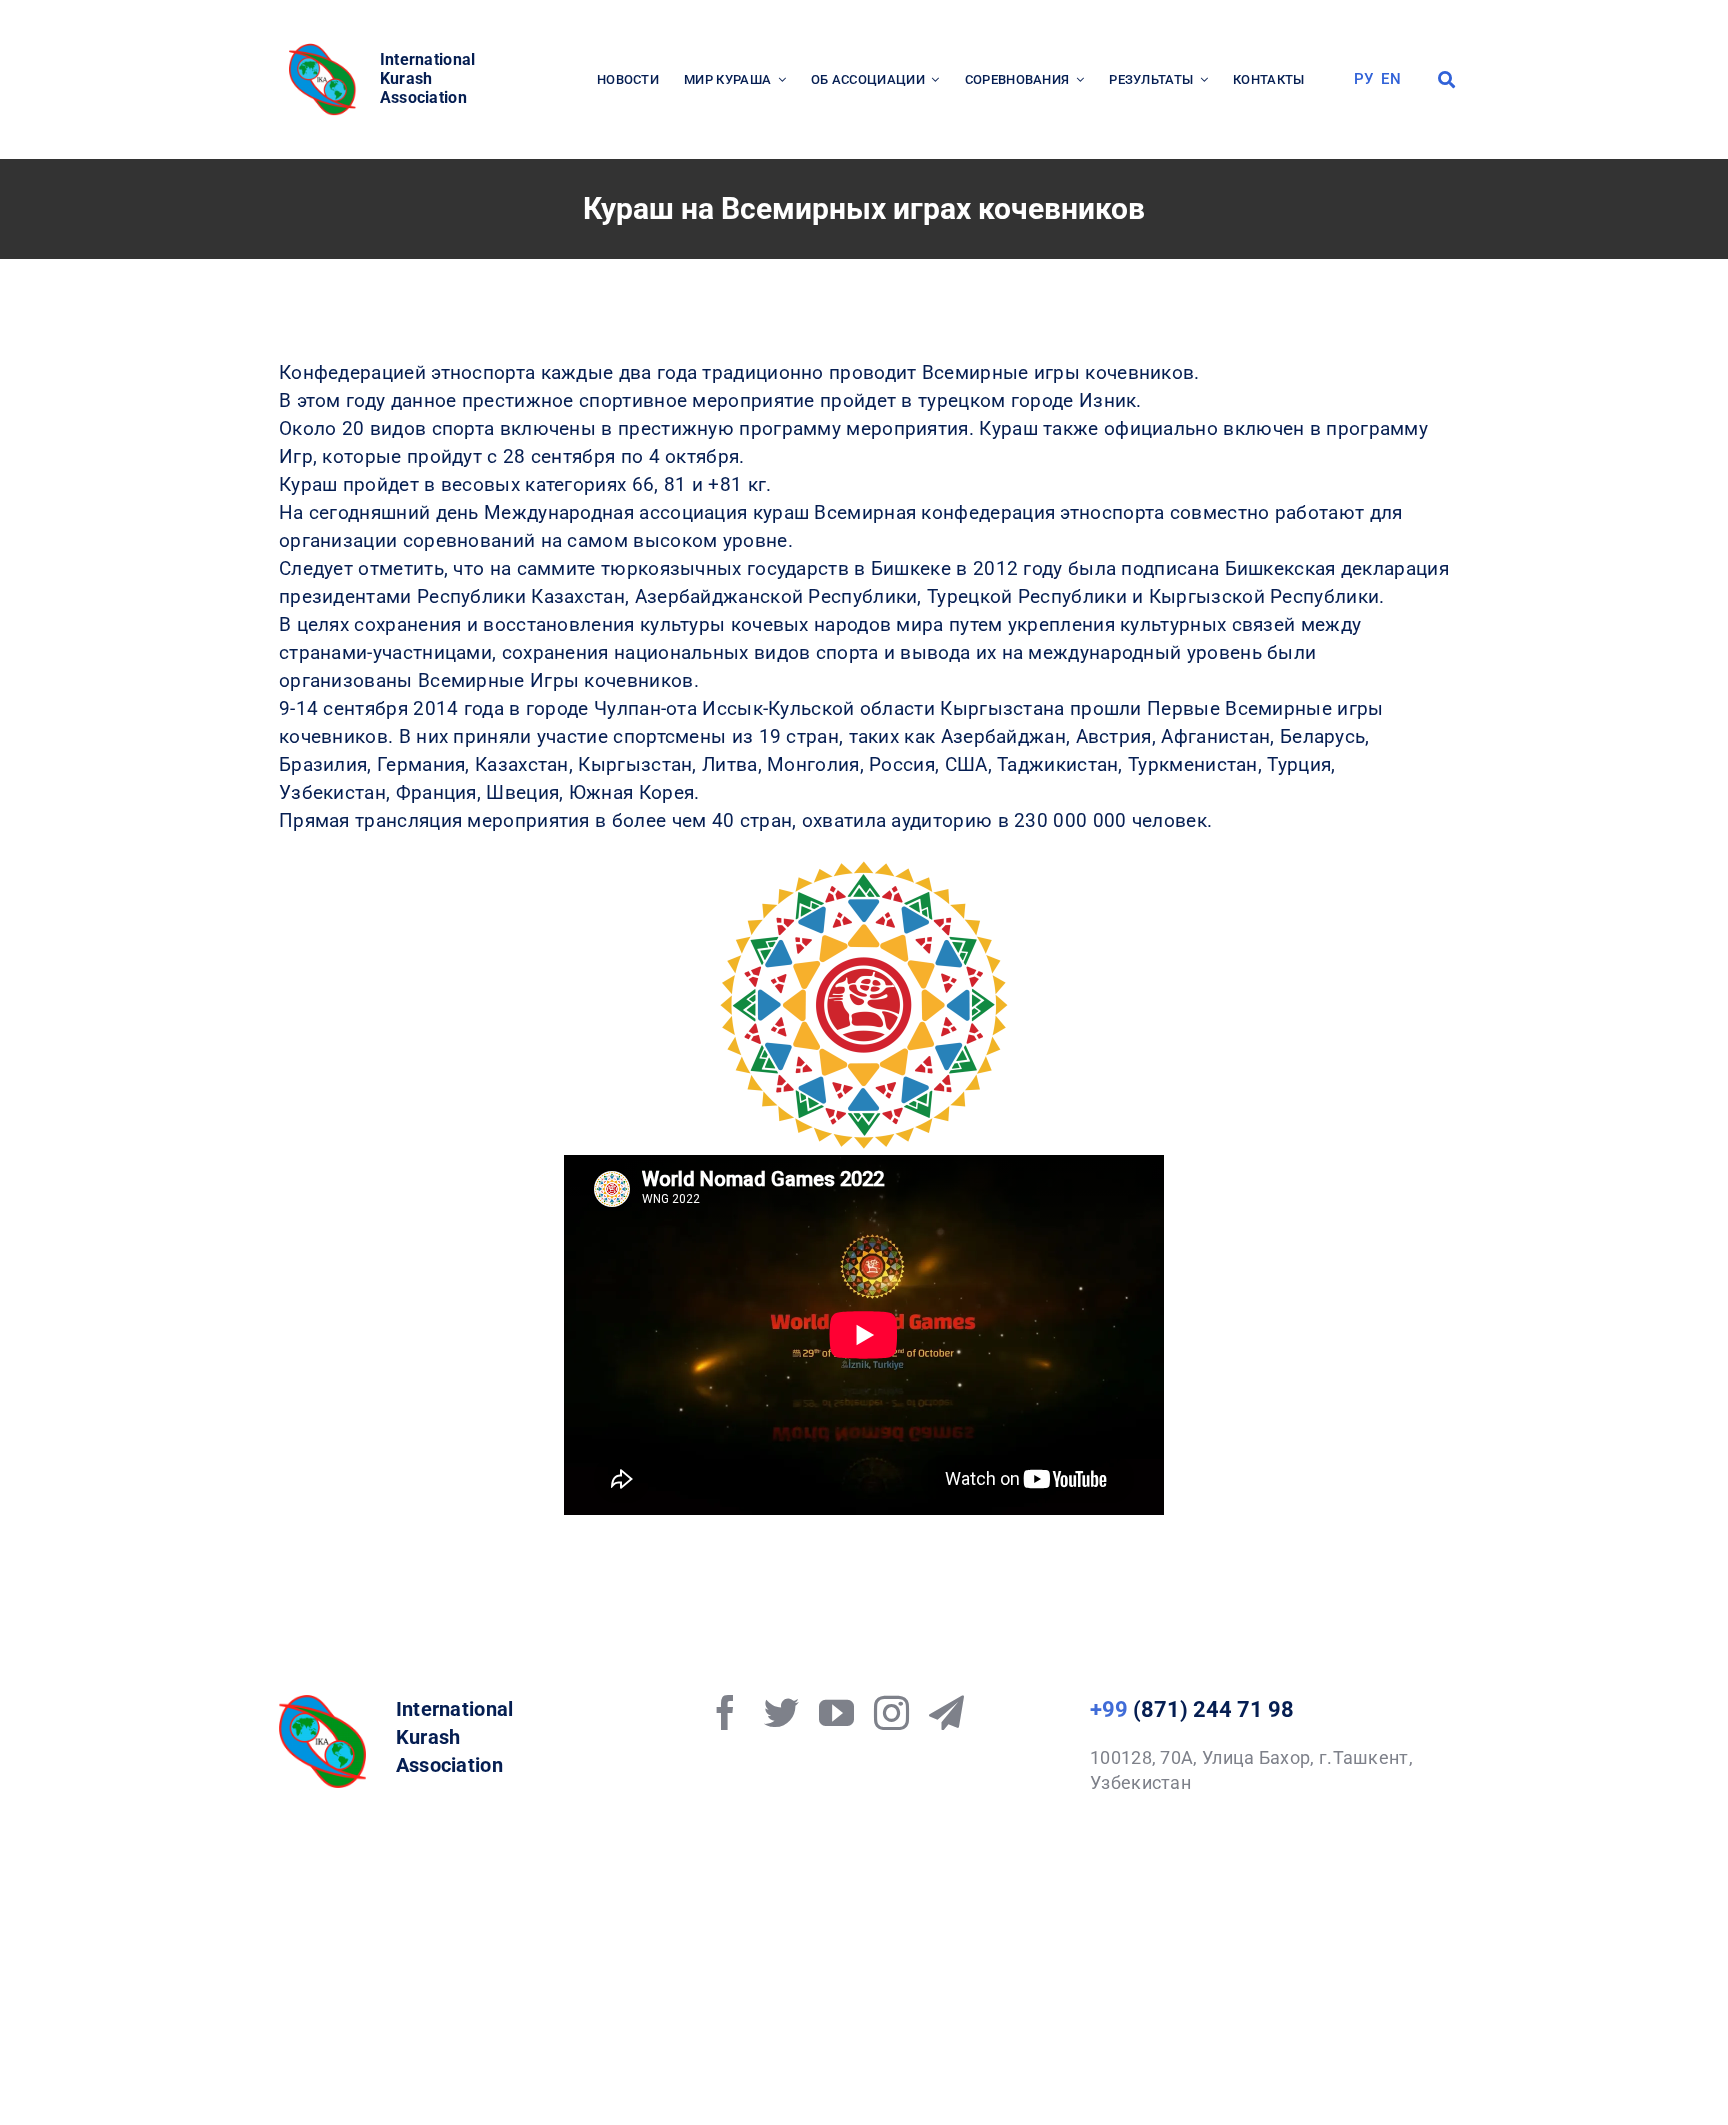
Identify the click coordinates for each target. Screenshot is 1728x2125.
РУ (1364, 79)
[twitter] (781, 1712)
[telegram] (946, 1712)
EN (1391, 79)
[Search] (1446, 80)
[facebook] (725, 1712)
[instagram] (891, 1712)
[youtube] (836, 1712)
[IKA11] (322, 1704)
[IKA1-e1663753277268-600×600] (325, 49)
